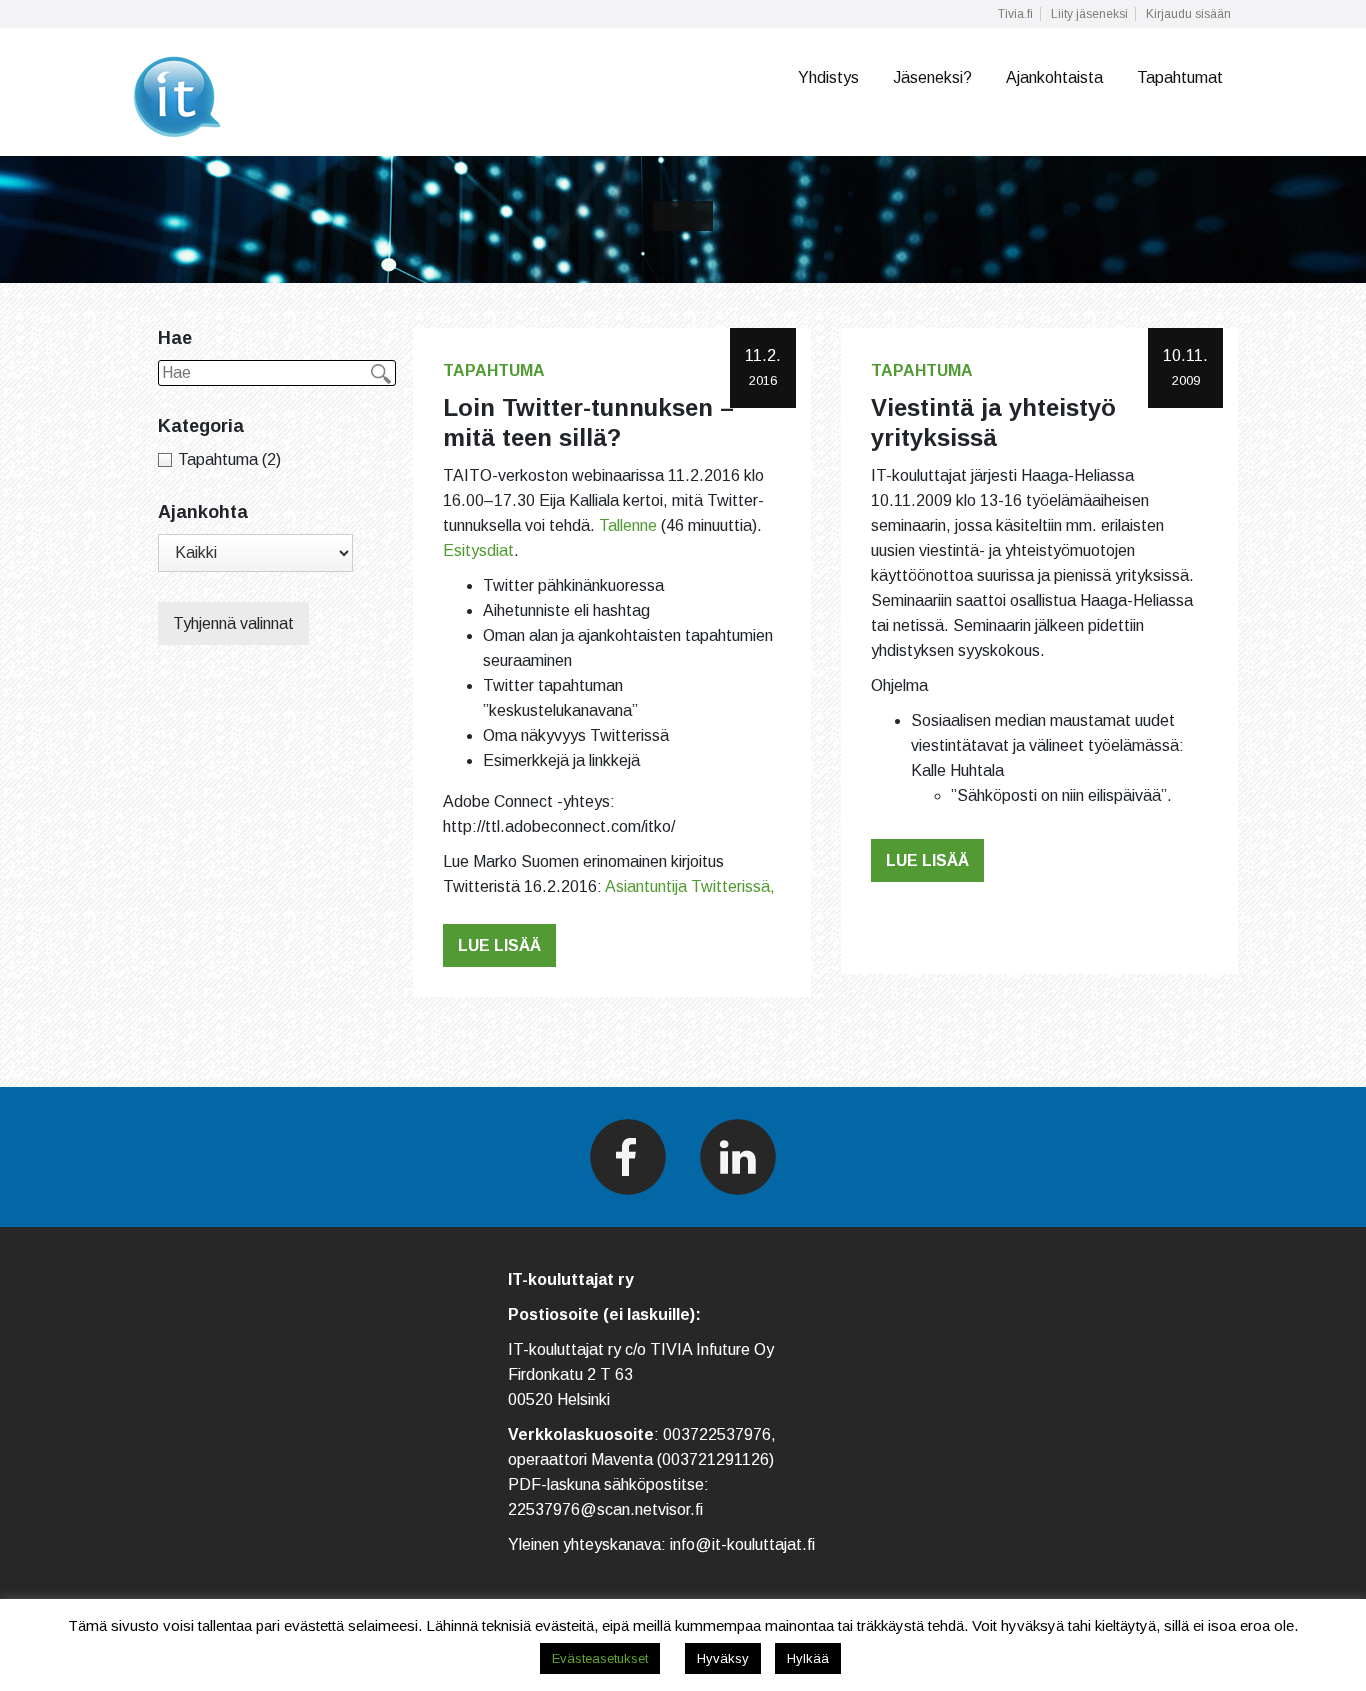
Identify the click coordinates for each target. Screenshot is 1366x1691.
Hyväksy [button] (723, 1658)
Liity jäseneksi (1089, 14)
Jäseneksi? (932, 77)
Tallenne (628, 525)
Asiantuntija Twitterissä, (690, 886)
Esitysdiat (478, 550)
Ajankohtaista (1054, 77)
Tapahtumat (1180, 77)
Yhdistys (828, 77)
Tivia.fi (1015, 14)
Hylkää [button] (808, 1658)
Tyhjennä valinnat (233, 623)
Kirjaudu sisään (1188, 14)
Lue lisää (499, 945)
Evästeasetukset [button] (600, 1658)
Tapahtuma (494, 370)
